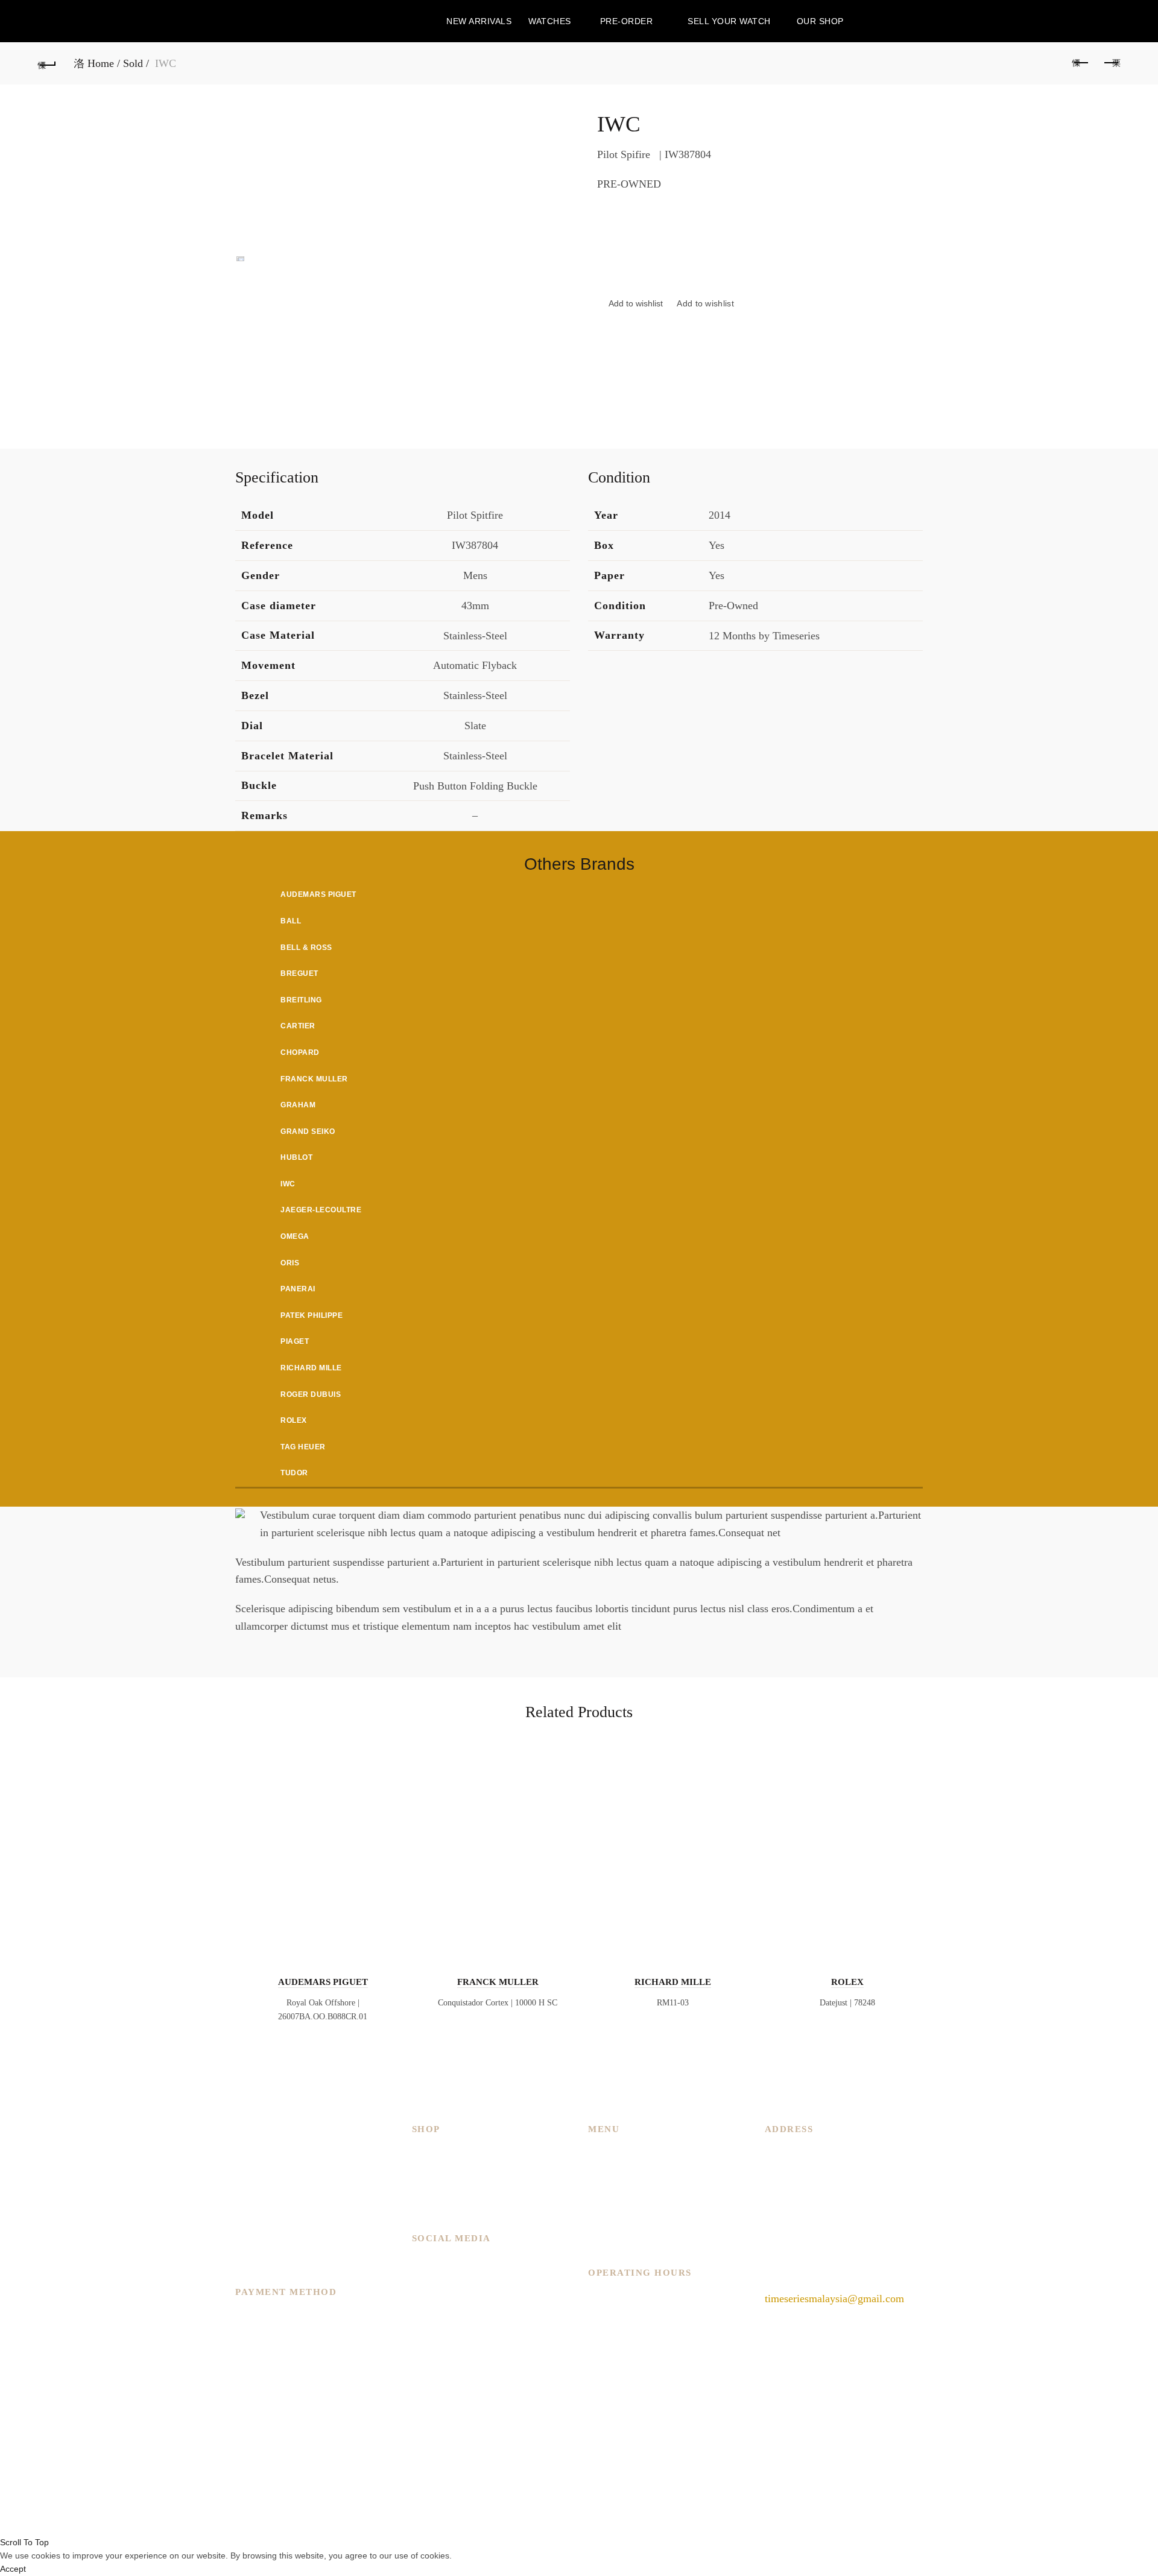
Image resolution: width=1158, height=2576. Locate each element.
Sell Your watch (729, 21)
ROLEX (847, 1982)
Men (422, 2153)
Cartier (298, 1026)
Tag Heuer (303, 1447)
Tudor (294, 1473)
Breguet (299, 973)
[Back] (47, 63)
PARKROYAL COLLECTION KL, (842, 2153)
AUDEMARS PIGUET (323, 1982)
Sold (133, 63)
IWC (288, 1184)
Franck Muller (314, 1079)
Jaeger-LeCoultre (321, 1210)
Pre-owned (435, 2205)
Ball (291, 921)
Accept (13, 2569)
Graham (298, 1105)
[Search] (1110, 21)
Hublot (296, 1157)
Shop (599, 2205)
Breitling (301, 1000)
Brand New (437, 2188)
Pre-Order (627, 21)
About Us (609, 2170)
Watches (550, 21)
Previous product (1081, 63)
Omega (295, 1236)
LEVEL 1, (787, 2170)
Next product (1111, 63)
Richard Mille (311, 1368)
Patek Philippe (312, 1315)
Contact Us (612, 2223)
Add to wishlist (705, 303)
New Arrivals (479, 21)
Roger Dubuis (311, 1394)
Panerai (298, 1289)
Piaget (295, 1341)
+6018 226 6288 (801, 2269)
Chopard (300, 1052)
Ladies (426, 2170)
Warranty (608, 2239)
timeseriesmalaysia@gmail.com (834, 2299)
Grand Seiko (308, 1131)
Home (101, 63)
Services (606, 2188)
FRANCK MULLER (498, 1982)
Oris (290, 1263)
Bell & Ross (306, 948)
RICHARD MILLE (673, 1982)
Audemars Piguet (318, 894)
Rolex (294, 1420)
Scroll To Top (24, 2542)
